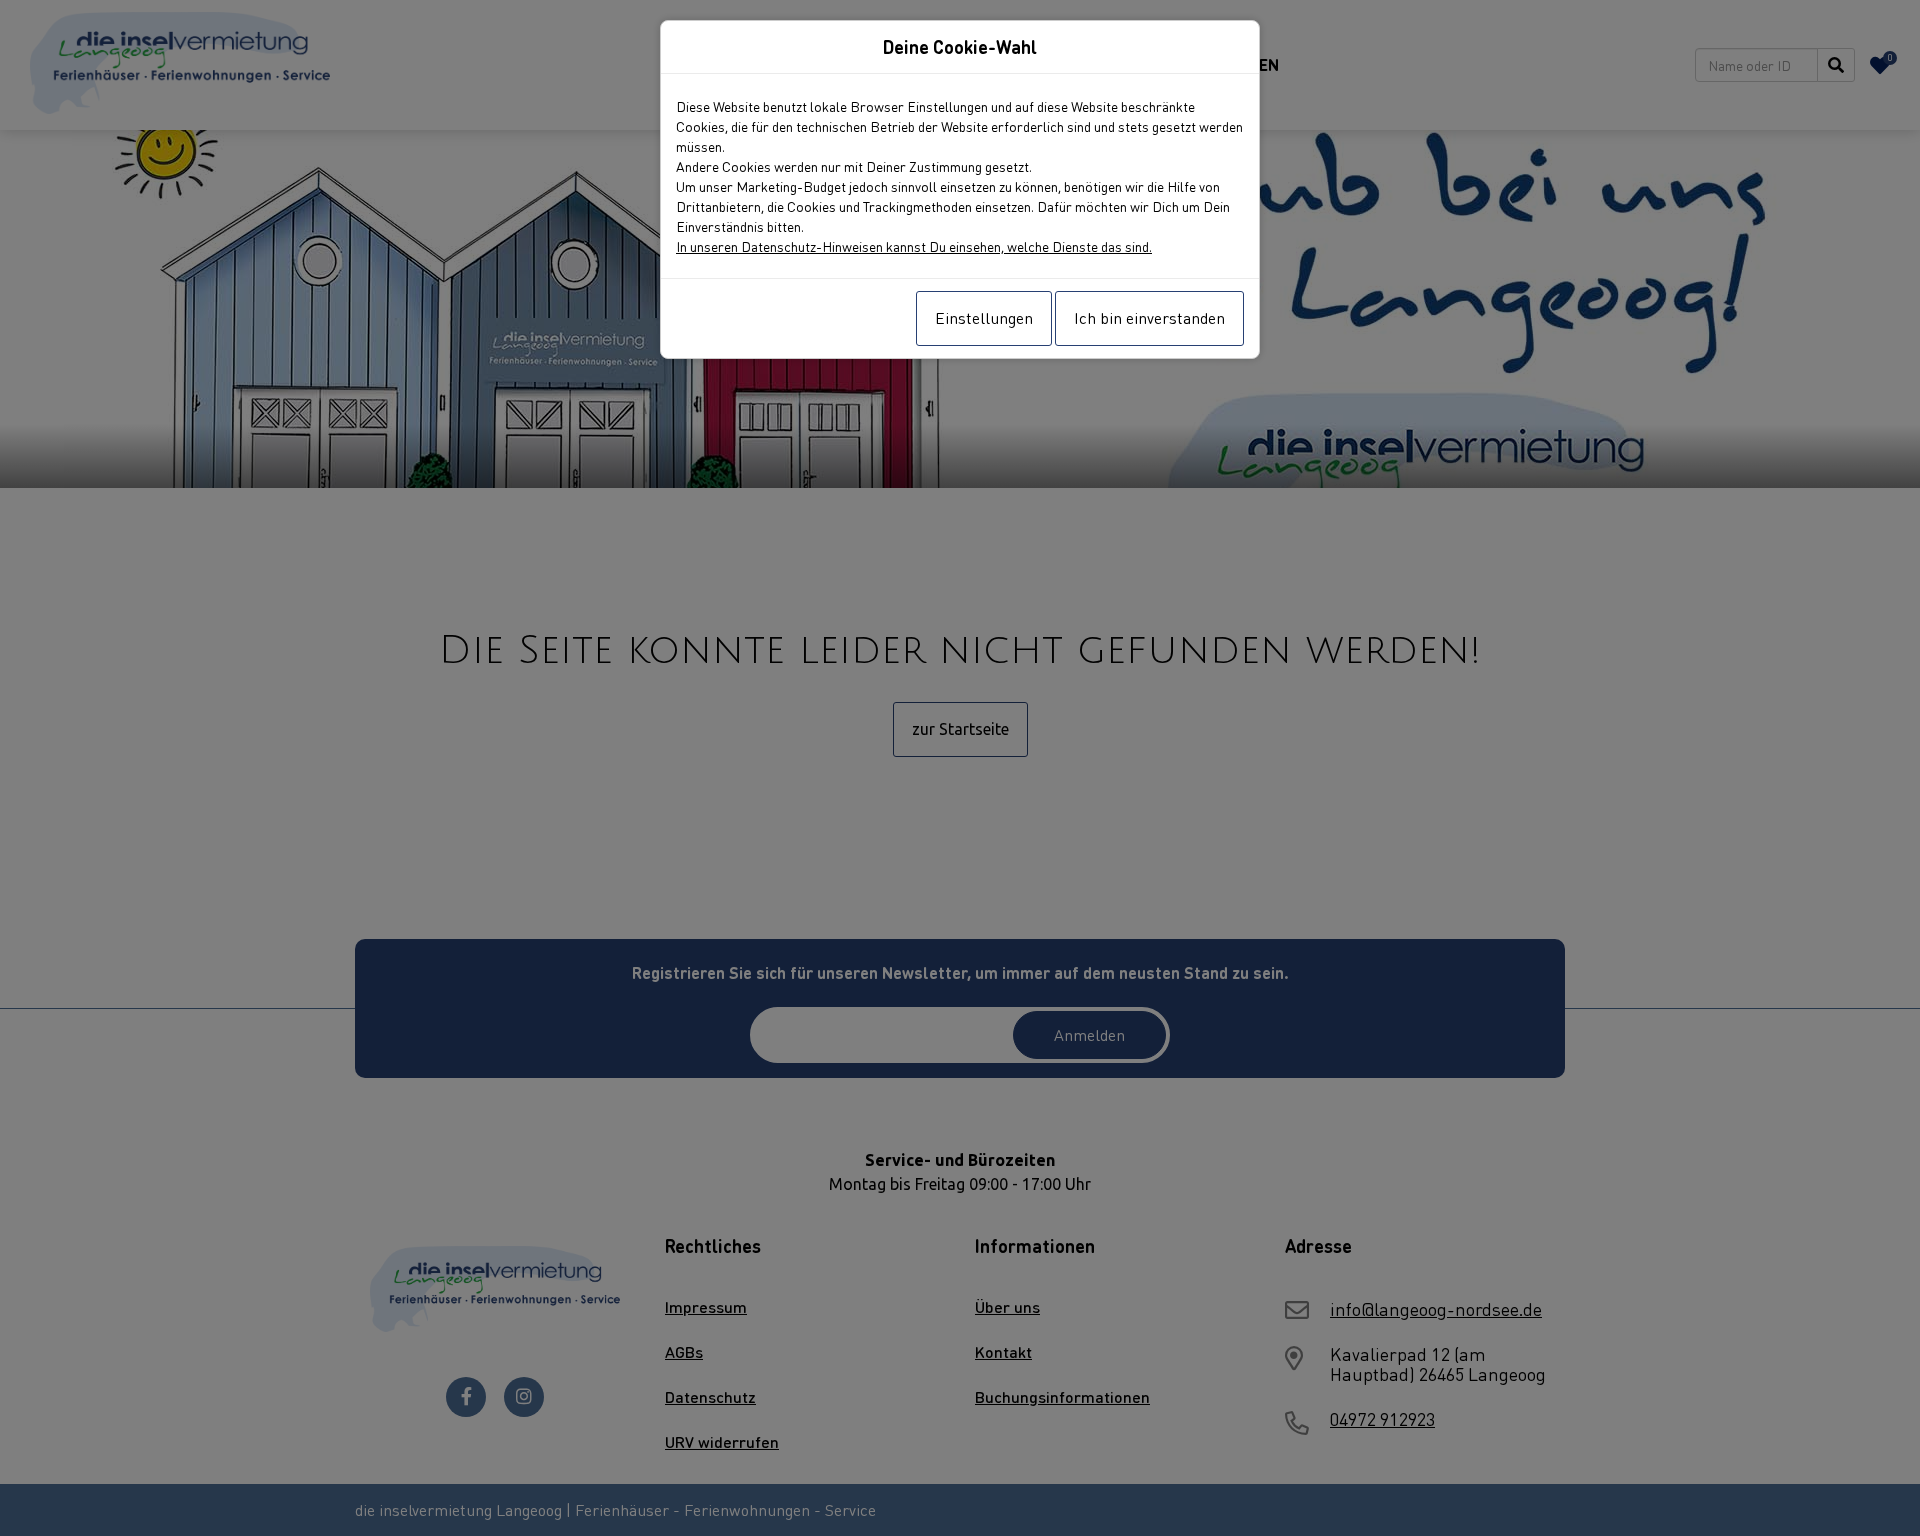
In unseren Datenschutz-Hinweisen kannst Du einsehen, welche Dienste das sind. (914, 246)
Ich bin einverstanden (1149, 317)
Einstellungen (984, 317)
